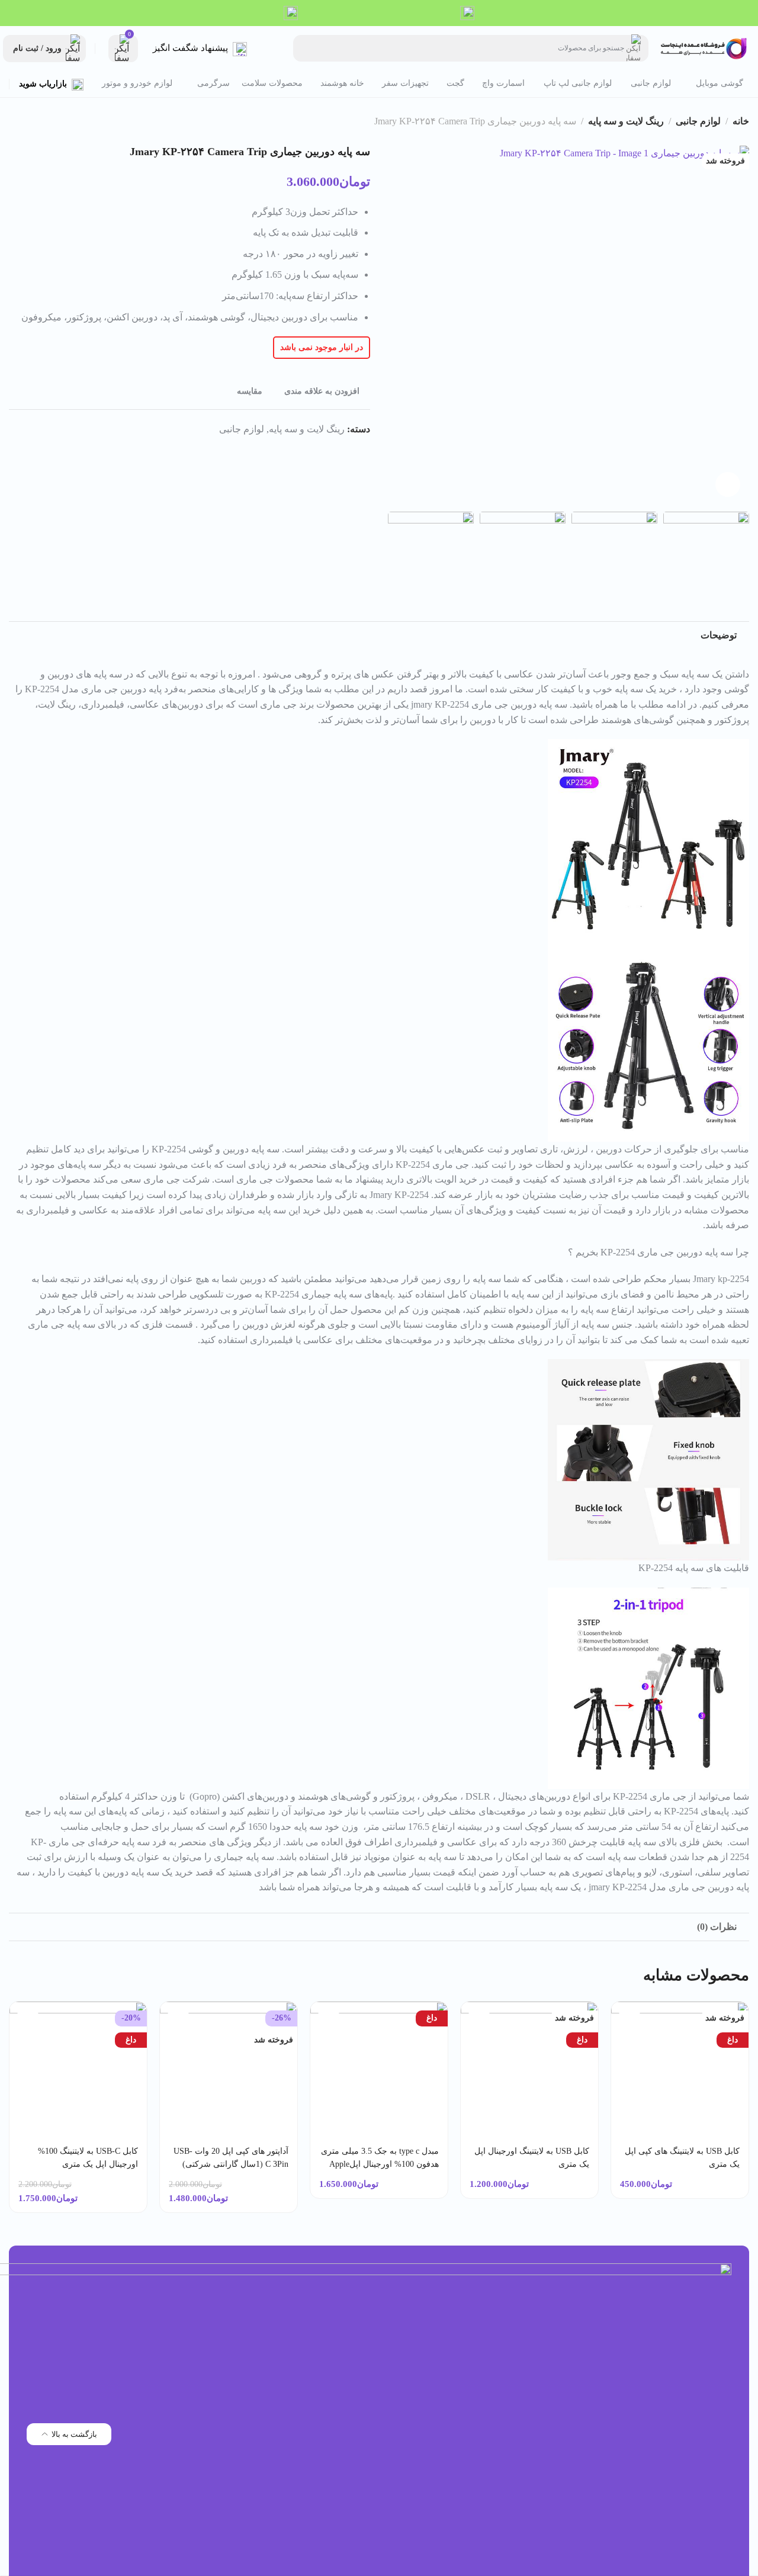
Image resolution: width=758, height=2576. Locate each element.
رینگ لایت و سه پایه (626, 121)
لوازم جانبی (698, 121)
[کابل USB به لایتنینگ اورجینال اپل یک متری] (530, 2071)
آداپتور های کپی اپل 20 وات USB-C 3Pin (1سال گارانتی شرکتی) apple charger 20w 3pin (231, 2164)
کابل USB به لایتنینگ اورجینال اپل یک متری (532, 2158)
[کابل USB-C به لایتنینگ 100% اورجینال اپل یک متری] (78, 2071)
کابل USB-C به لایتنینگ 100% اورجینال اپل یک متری (88, 2158)
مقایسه (250, 391)
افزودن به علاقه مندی (322, 391)
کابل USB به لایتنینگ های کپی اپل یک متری (682, 2158)
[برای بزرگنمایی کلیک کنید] (728, 484)
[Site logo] (705, 48)
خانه (741, 121)
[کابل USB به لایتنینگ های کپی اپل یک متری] (680, 2071)
